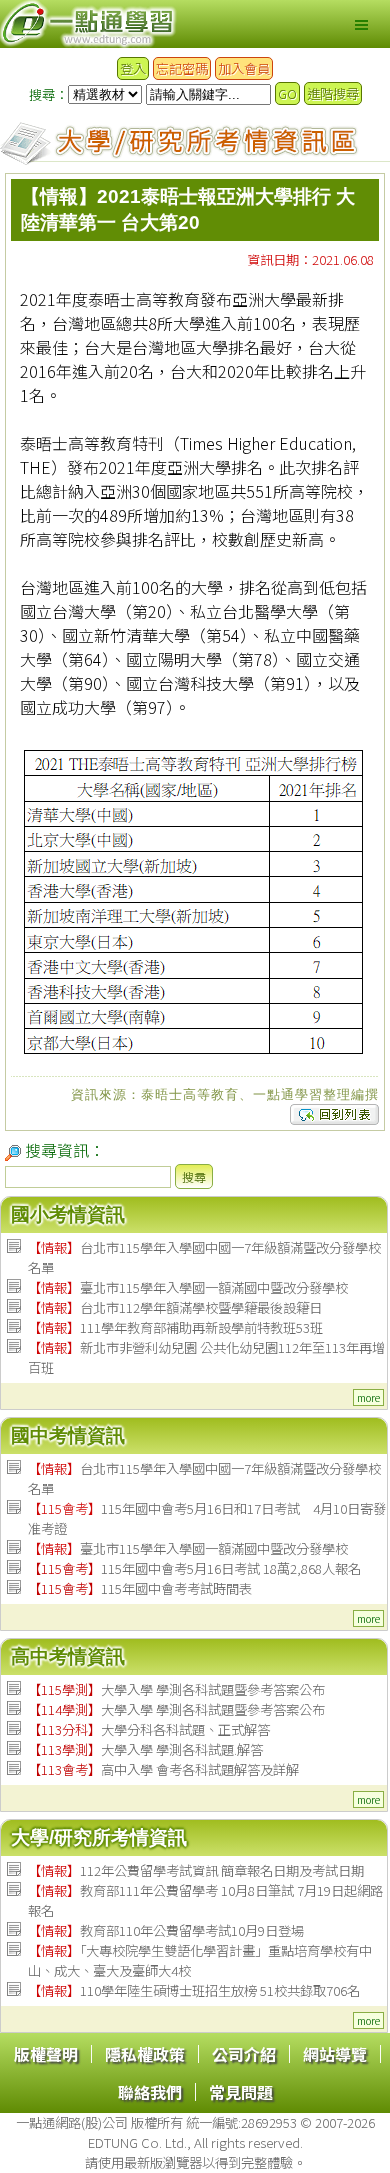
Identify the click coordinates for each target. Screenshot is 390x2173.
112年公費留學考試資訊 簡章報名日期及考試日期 (196, 1870)
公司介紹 (244, 2054)
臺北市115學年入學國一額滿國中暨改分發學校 (188, 1287)
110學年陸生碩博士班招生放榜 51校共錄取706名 (194, 1990)
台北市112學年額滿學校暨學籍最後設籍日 (175, 1307)
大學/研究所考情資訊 (99, 1837)
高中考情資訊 (68, 1656)
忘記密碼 (182, 68)
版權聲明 (46, 2054)
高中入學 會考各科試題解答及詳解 (163, 1769)
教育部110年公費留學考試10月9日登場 (166, 1930)
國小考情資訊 (68, 1214)
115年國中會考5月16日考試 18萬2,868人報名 (194, 1568)
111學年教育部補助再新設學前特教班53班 (175, 1327)
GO (287, 93)
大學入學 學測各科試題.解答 (145, 1749)
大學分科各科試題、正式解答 (149, 1729)
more (368, 1397)
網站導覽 (335, 2054)
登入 (133, 68)
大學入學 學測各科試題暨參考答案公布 (176, 1689)
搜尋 (194, 1176)
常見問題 (241, 2092)
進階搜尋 (333, 93)
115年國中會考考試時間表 (140, 1588)
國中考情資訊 (68, 1435)
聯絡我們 (150, 2092)
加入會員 (244, 68)
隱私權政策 (145, 2054)
